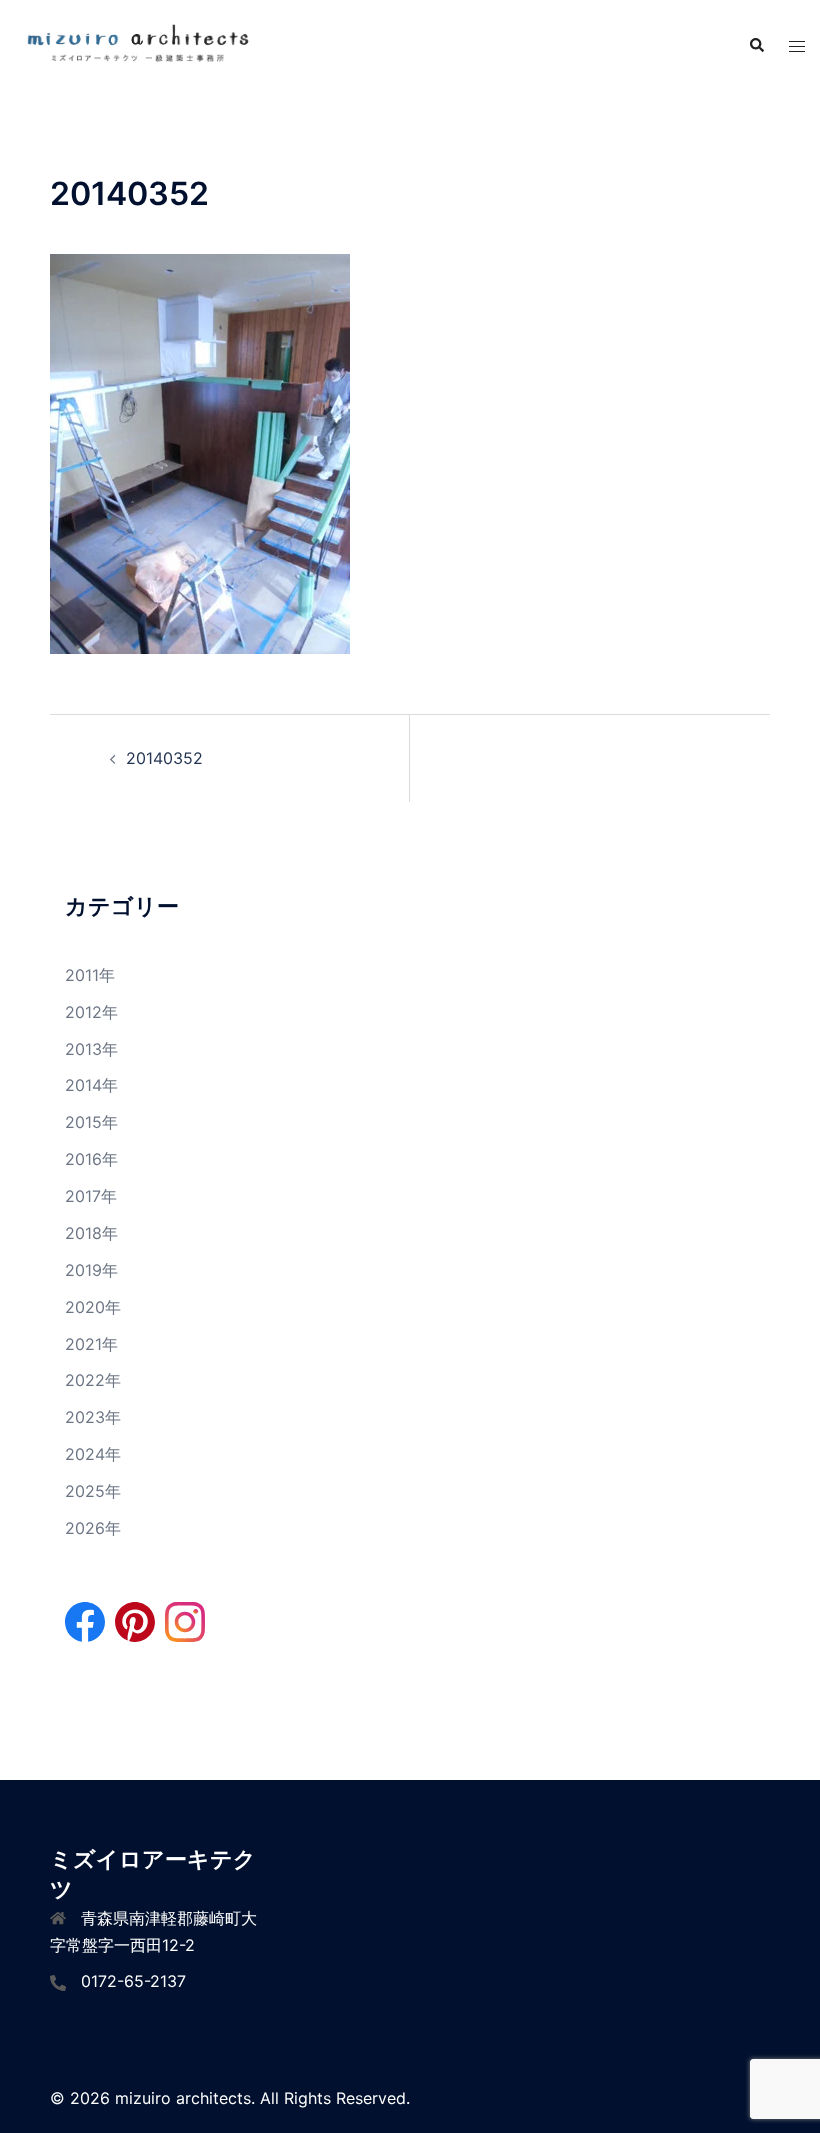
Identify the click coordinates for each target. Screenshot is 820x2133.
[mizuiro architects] (136, 45)
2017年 (91, 1196)
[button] (756, 46)
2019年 (91, 1270)
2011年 (90, 975)
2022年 (93, 1380)
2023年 (93, 1417)
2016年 (91, 1159)
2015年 (91, 1122)
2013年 (91, 1049)
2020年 (93, 1307)
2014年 (91, 1085)
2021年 (91, 1344)
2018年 (91, 1233)
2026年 (93, 1528)
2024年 (93, 1454)
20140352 (164, 758)
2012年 (91, 1012)
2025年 (93, 1491)
